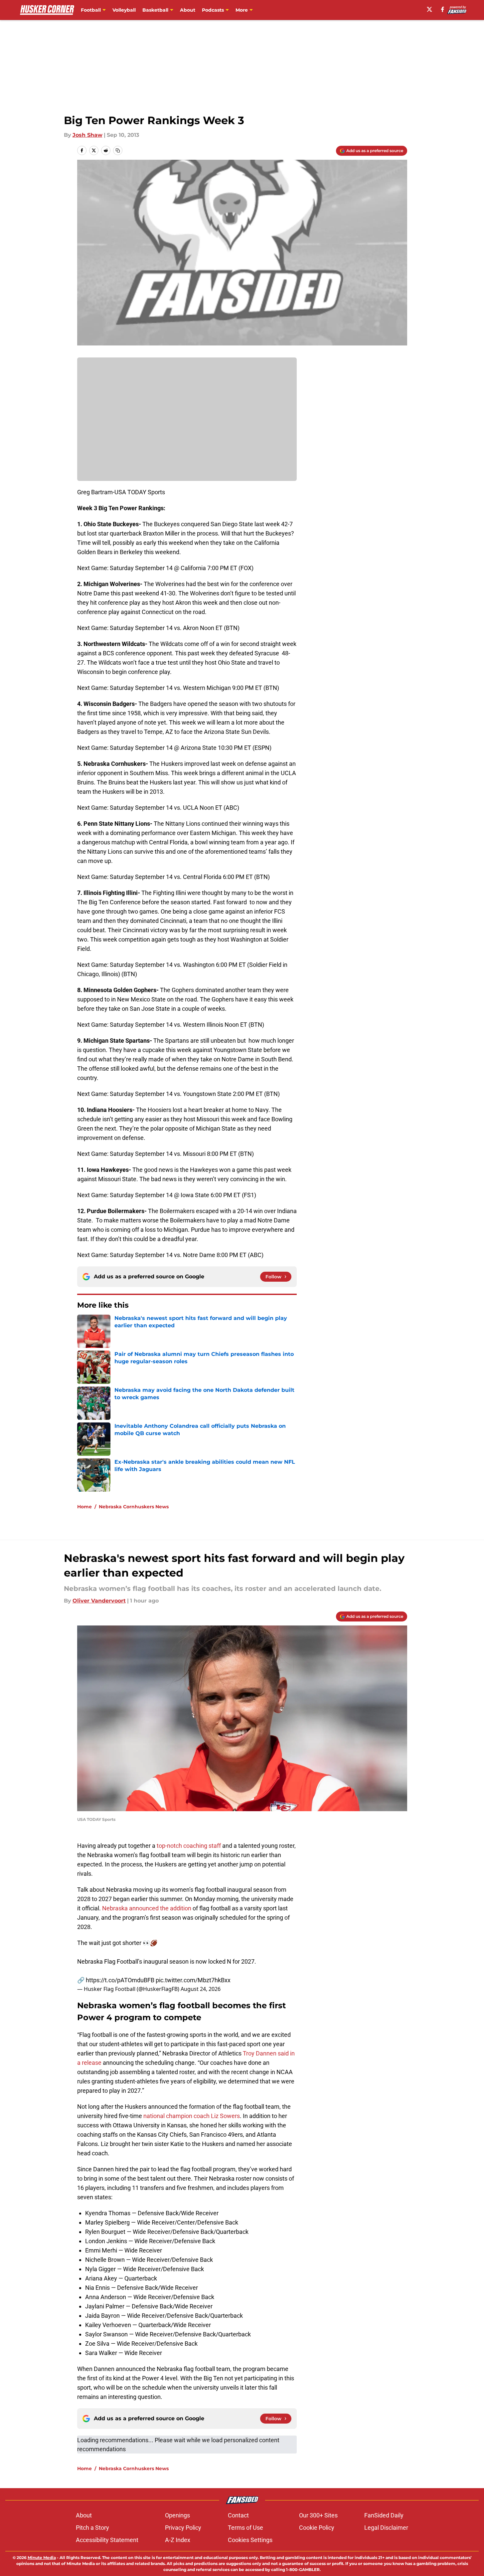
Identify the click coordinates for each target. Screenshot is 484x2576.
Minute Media (42, 2558)
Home (84, 1507)
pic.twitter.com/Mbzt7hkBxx (193, 1980)
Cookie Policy (317, 2528)
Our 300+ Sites (318, 2515)
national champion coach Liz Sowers (192, 2116)
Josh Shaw (87, 135)
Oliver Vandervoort (99, 1601)
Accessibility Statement (107, 2540)
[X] (429, 9)
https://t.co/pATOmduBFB (120, 1980)
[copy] (118, 150)
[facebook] (443, 9)
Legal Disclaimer (386, 2528)
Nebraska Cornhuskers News (134, 1507)
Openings (177, 2515)
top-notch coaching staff (189, 1846)
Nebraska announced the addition (147, 1908)
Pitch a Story (92, 2528)
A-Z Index (178, 2540)
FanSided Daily (384, 2515)
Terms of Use (245, 2528)
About (188, 10)
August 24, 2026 (201, 1989)
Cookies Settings (250, 2540)
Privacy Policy (183, 2528)
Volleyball (124, 10)
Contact (238, 2515)
